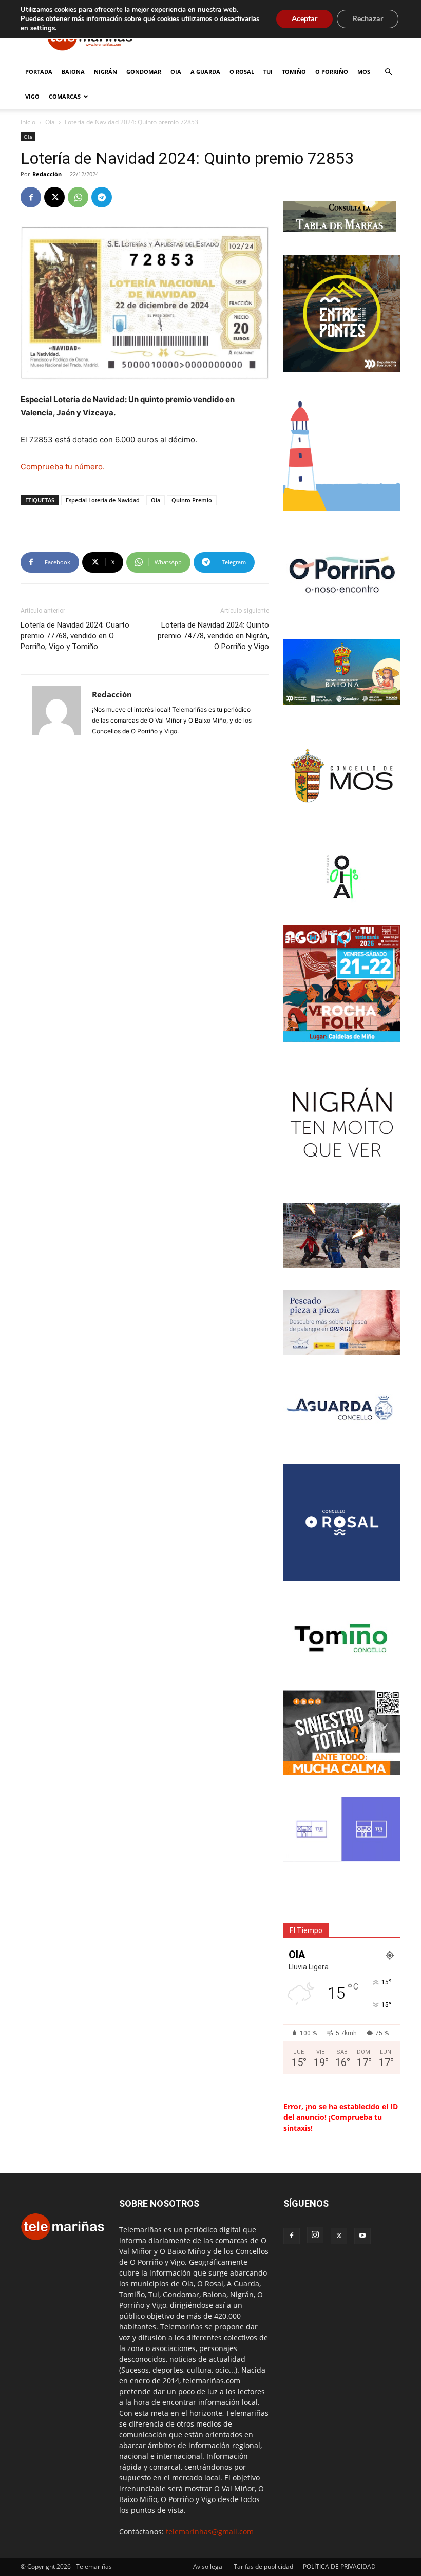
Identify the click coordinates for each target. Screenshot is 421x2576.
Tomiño (294, 72)
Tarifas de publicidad (263, 2566)
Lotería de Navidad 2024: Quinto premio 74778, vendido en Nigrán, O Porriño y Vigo (213, 636)
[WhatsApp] (78, 197)
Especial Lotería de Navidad (103, 500)
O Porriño (332, 72)
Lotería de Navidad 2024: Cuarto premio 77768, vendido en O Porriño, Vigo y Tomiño (75, 636)
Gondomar (144, 72)
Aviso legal (208, 2566)
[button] (388, 72)
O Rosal (242, 72)
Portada (39, 72)
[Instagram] (315, 2235)
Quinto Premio (192, 500)
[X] (54, 197)
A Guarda (205, 72)
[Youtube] (362, 2236)
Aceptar (304, 19)
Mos (364, 72)
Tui (268, 72)
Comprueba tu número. (63, 467)
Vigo (32, 96)
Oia (176, 72)
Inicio (28, 122)
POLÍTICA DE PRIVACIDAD (339, 2566)
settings (43, 28)
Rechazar (368, 19)
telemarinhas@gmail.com (210, 2532)
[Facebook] (31, 197)
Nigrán (106, 72)
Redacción (47, 174)
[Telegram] (102, 197)
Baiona (73, 72)
